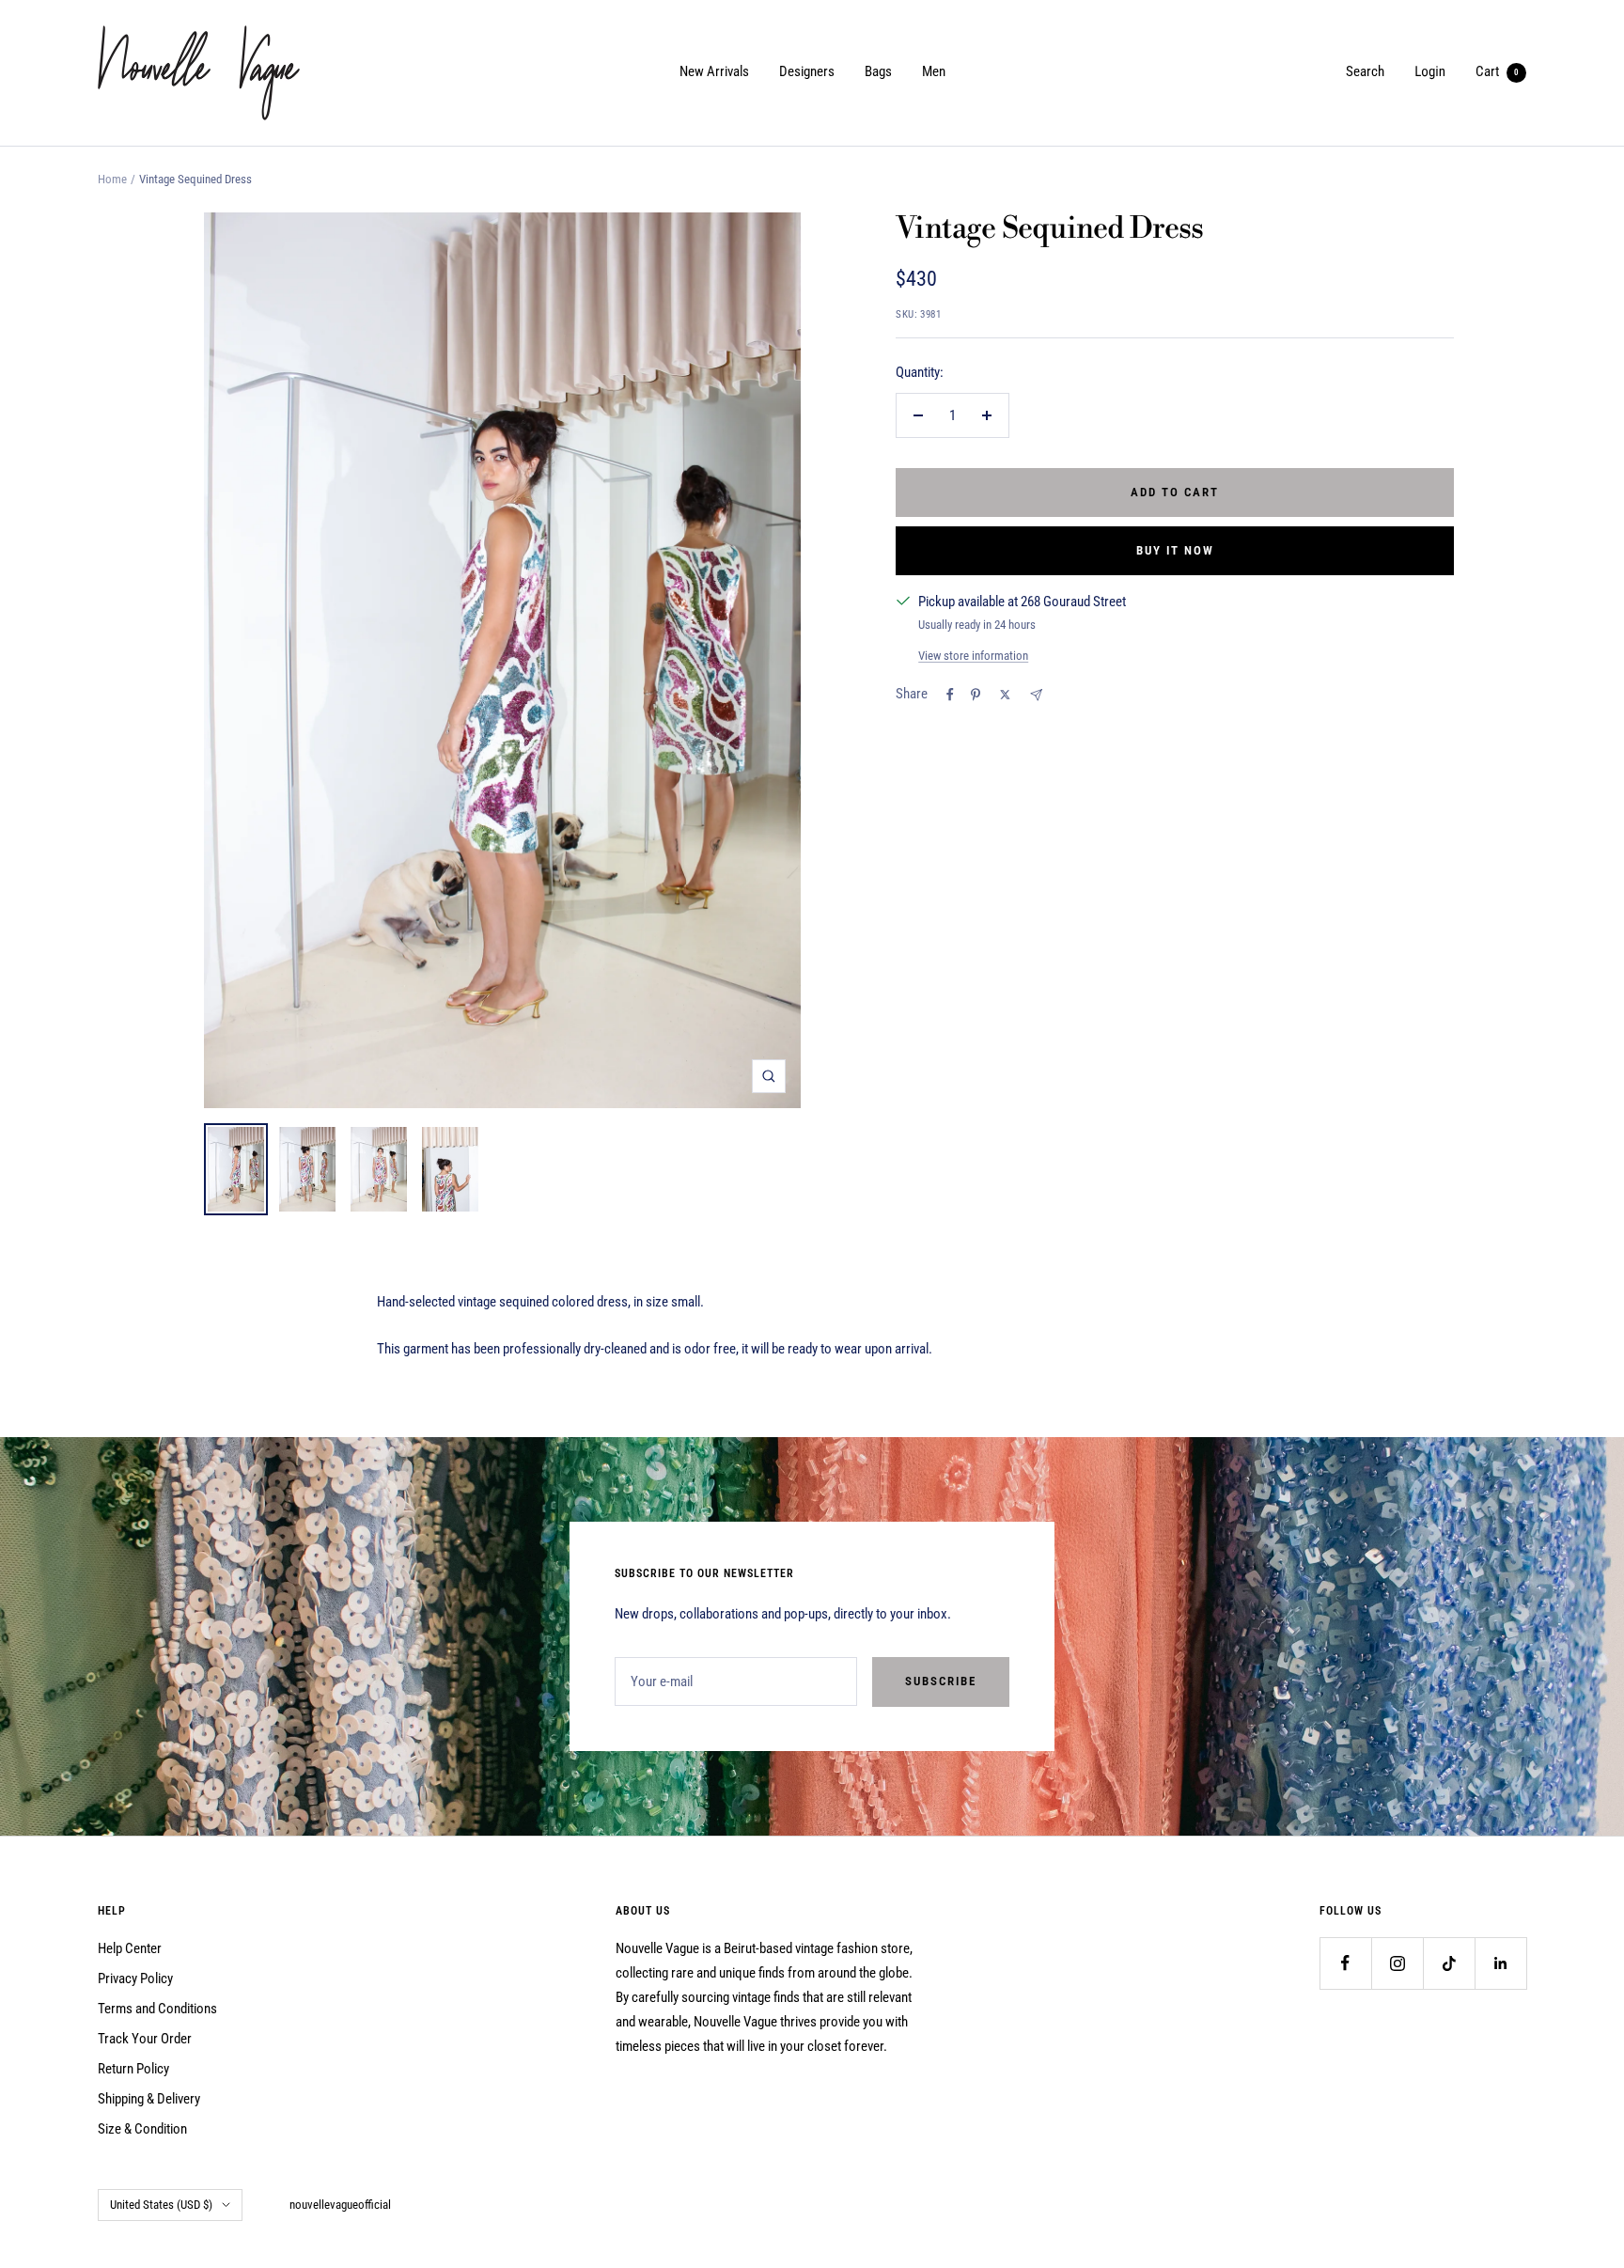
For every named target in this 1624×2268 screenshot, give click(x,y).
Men (934, 71)
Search (1365, 71)
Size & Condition (142, 2129)
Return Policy (133, 2069)
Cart (1497, 71)
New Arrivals (714, 71)
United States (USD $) (161, 2205)
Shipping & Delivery (149, 2099)
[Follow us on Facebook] (1345, 1963)
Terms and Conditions (157, 2009)
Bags (878, 71)
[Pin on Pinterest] (976, 695)
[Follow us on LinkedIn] (1500, 1963)
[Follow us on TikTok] (1449, 1963)
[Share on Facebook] (950, 695)
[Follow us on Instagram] (1397, 1963)
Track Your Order (145, 2039)
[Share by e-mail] (1036, 695)
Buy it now (1175, 550)
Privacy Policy (135, 1979)
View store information (973, 656)
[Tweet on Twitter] (1005, 695)
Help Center (130, 1948)
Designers (807, 71)
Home (112, 179)
